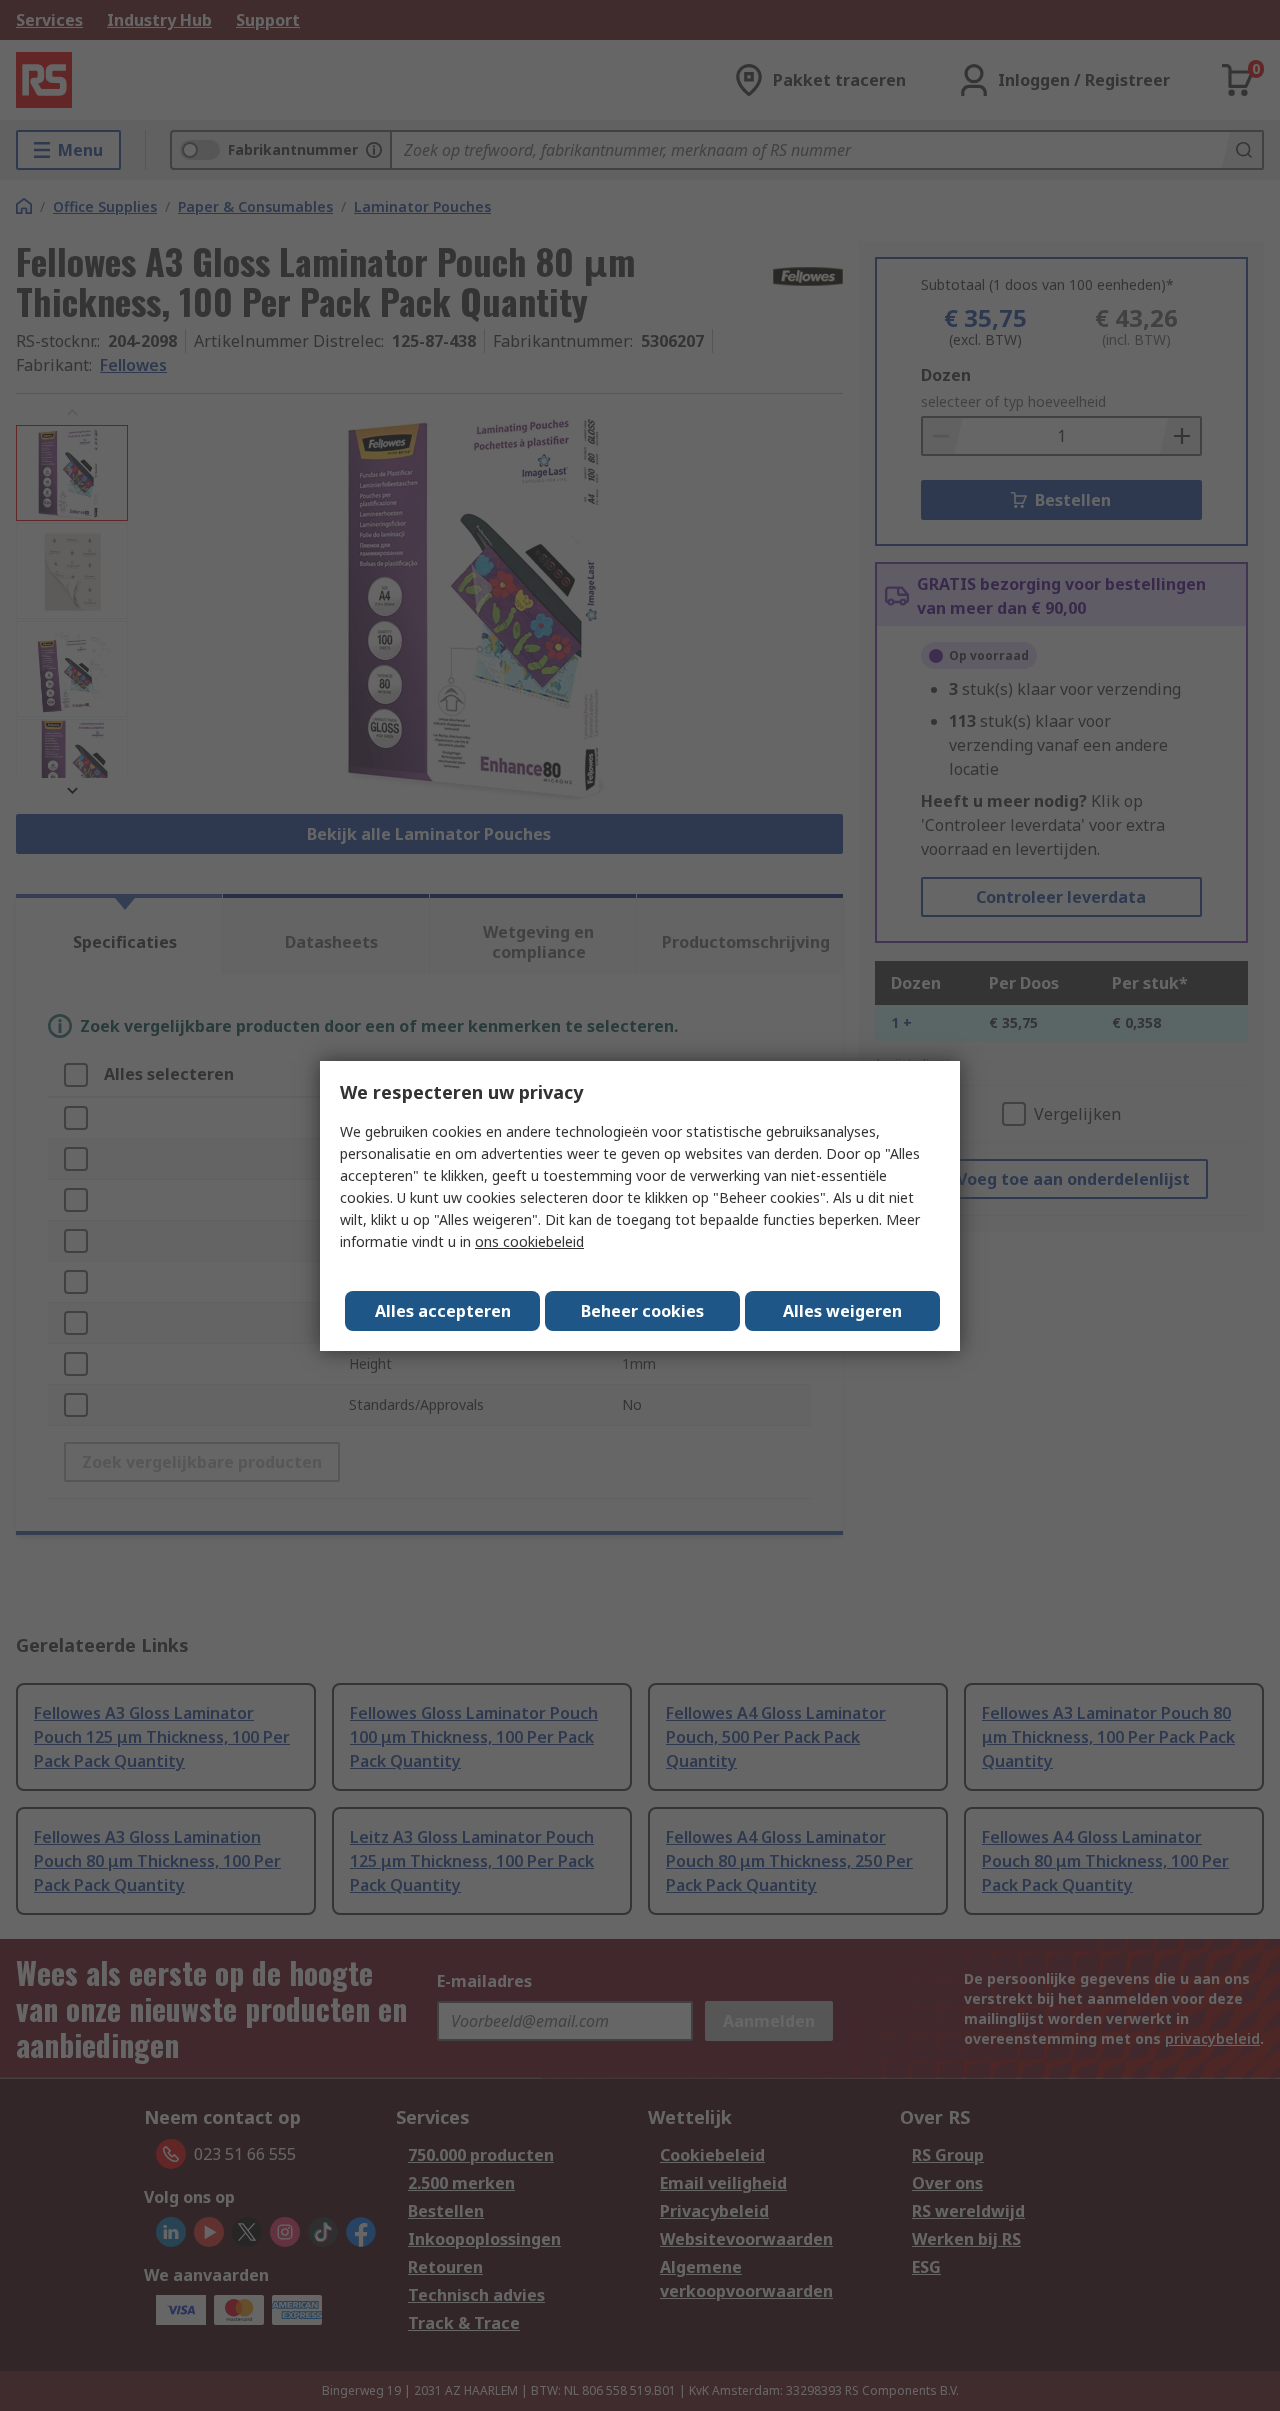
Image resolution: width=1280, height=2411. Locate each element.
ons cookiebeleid (529, 1241)
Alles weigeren (842, 1311)
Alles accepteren (443, 1311)
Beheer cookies (642, 1311)
